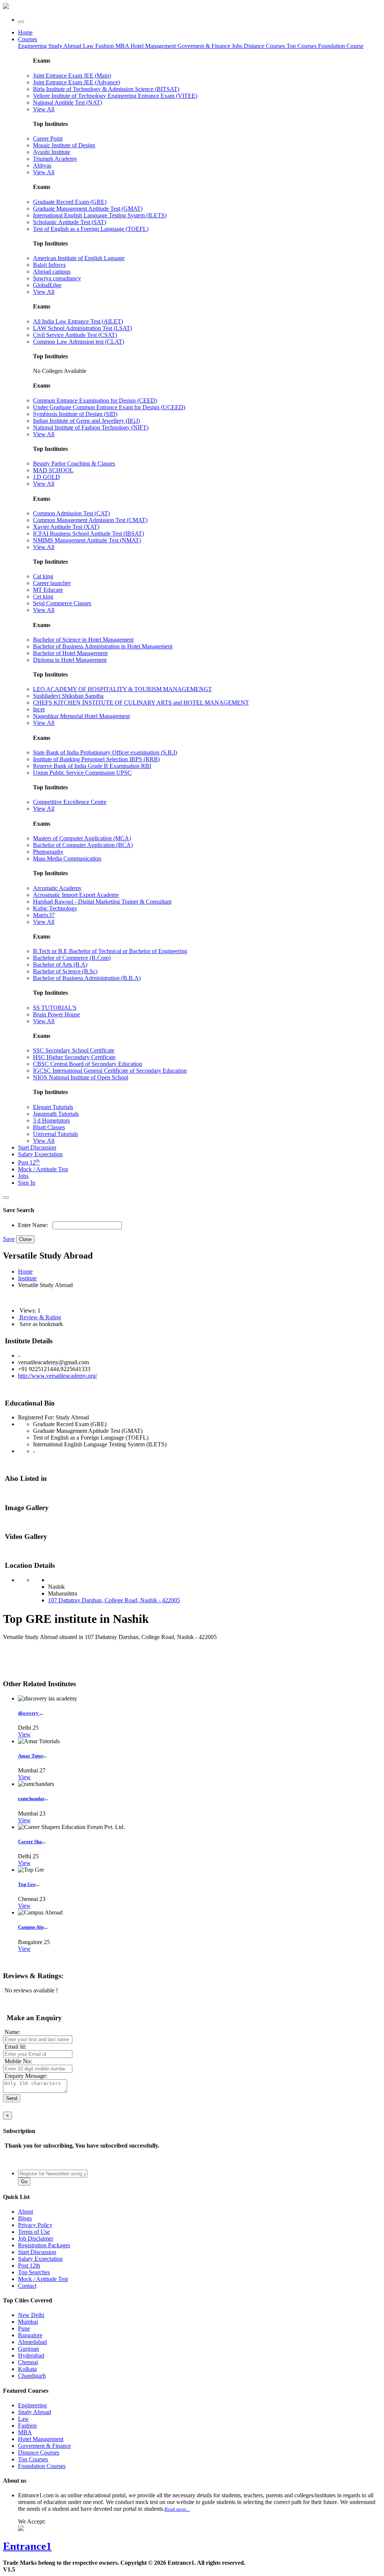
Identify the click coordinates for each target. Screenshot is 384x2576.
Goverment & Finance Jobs (211, 46)
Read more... (177, 2509)
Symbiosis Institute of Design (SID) (75, 414)
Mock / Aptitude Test (43, 1169)
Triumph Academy (55, 159)
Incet (39, 709)
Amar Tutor (31, 1756)
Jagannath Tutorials (56, 1114)
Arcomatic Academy (57, 888)
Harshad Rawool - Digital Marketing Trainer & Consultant (102, 902)
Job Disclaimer (36, 2238)
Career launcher (52, 583)
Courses (28, 39)
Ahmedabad (32, 2342)
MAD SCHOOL (53, 470)
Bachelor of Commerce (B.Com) (72, 958)
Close (25, 1239)
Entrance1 (27, 2546)
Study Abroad (66, 46)
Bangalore (30, 2335)
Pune (24, 2328)
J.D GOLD (46, 477)
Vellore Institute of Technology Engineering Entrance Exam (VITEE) (115, 96)
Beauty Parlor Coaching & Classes (74, 463)
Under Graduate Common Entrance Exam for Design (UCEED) (109, 407)
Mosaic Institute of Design (64, 145)
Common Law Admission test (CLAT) (79, 342)
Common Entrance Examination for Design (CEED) (95, 400)
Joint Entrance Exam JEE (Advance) (76, 82)
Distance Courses (264, 46)
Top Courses (301, 46)
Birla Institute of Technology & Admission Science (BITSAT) (106, 89)
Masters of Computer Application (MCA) (82, 838)
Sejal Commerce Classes (62, 603)
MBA (123, 46)
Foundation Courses (42, 2466)
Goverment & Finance (44, 2446)
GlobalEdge (47, 285)
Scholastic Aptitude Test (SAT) (70, 222)
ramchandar (31, 1798)
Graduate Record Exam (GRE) (70, 202)
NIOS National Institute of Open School (81, 1077)
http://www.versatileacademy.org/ (58, 1376)
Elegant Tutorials (53, 1107)
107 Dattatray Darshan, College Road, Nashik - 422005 (114, 1600)
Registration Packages (44, 2245)
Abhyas (42, 165)
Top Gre (27, 1884)
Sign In (27, 1183)
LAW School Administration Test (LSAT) (82, 328)
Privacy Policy (35, 2225)
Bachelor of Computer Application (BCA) (83, 845)
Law (89, 46)
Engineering (33, 46)
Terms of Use (34, 2232)
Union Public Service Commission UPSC (82, 773)
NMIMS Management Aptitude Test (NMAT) (87, 540)
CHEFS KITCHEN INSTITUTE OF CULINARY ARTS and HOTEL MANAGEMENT (141, 703)
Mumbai (28, 2322)
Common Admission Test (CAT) (71, 513)
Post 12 (29, 1162)
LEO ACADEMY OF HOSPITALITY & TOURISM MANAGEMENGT (122, 689)
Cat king (43, 576)
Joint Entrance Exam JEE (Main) (72, 76)
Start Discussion (37, 1147)
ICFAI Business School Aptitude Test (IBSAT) (88, 534)
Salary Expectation (40, 1154)
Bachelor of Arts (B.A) (60, 965)
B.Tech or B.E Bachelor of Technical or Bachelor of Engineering (110, 951)
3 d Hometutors (51, 1120)
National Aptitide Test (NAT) (67, 103)
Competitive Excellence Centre (70, 802)
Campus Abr (31, 1927)
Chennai (28, 2362)
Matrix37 (44, 915)
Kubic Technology (55, 908)
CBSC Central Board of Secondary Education (88, 1064)
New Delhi (31, 2315)
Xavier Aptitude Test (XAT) (66, 527)
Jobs (23, 1176)
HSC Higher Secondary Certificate (74, 1057)
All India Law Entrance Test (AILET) (78, 321)
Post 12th (29, 2265)
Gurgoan (28, 2349)
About (25, 2212)
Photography (48, 852)
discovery (29, 1713)
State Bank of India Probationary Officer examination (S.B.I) (105, 752)
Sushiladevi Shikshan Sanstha (68, 696)
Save (9, 1239)
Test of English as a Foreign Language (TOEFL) (91, 229)
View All (44, 109)
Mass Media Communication (67, 858)
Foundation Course (341, 46)
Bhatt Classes (49, 1127)
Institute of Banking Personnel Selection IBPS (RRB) (96, 759)
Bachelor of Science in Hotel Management (83, 640)
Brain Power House (56, 1014)
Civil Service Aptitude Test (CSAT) (75, 335)
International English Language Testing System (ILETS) (100, 215)
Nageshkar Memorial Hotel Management (81, 716)
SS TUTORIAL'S (55, 1008)
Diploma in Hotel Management (70, 660)
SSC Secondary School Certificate (74, 1050)
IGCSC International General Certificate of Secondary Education (110, 1071)
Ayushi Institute (52, 152)
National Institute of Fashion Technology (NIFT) (91, 427)
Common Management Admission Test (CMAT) (90, 520)
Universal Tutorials (55, 1134)
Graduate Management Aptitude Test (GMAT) (88, 209)
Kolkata (27, 2369)
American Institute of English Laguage (79, 258)
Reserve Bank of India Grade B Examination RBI (92, 766)
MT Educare (48, 590)
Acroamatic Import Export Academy (76, 895)
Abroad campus (52, 272)
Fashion (105, 46)
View (24, 1734)
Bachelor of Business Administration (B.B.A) (87, 978)
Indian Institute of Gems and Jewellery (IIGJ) (86, 421)
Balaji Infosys (49, 265)
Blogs (25, 2218)
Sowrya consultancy (57, 278)
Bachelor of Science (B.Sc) (65, 971)
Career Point (48, 138)
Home (25, 32)
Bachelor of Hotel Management (70, 653)
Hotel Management (154, 46)
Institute (27, 1278)
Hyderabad (31, 2355)
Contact (27, 2286)
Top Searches (34, 2272)
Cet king (43, 596)
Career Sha (30, 1842)
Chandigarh (32, 2376)
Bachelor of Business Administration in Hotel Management (103, 646)
